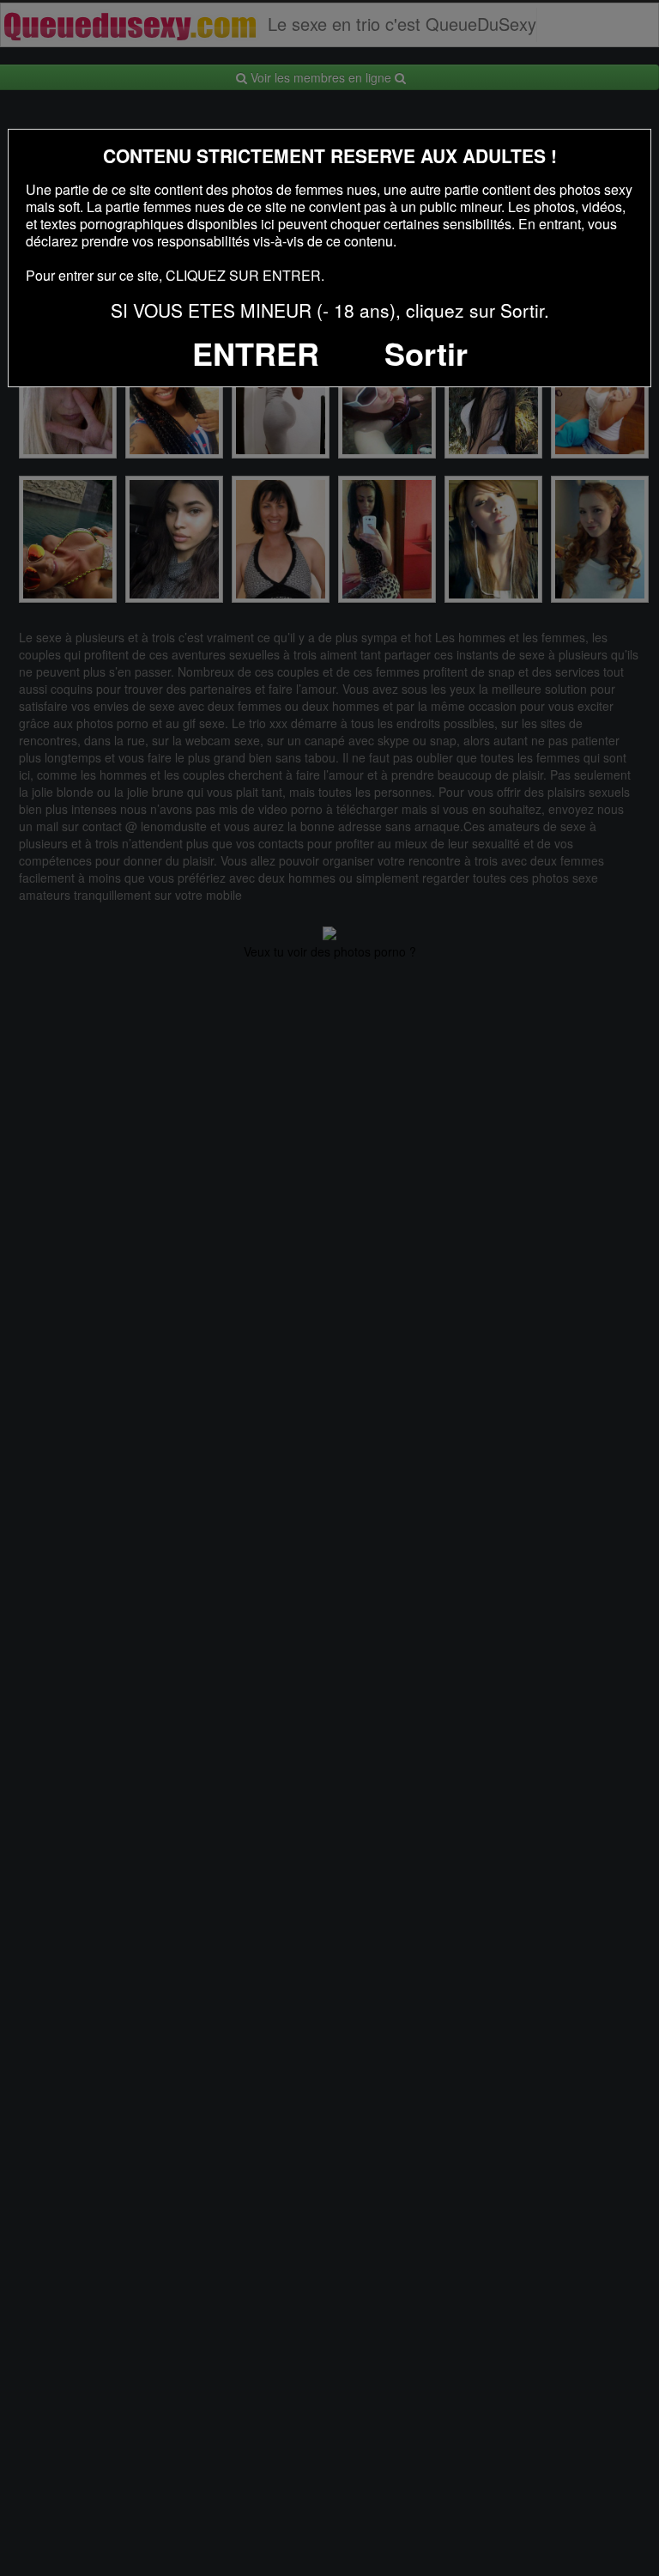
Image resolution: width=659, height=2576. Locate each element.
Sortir (426, 353)
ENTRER (256, 353)
